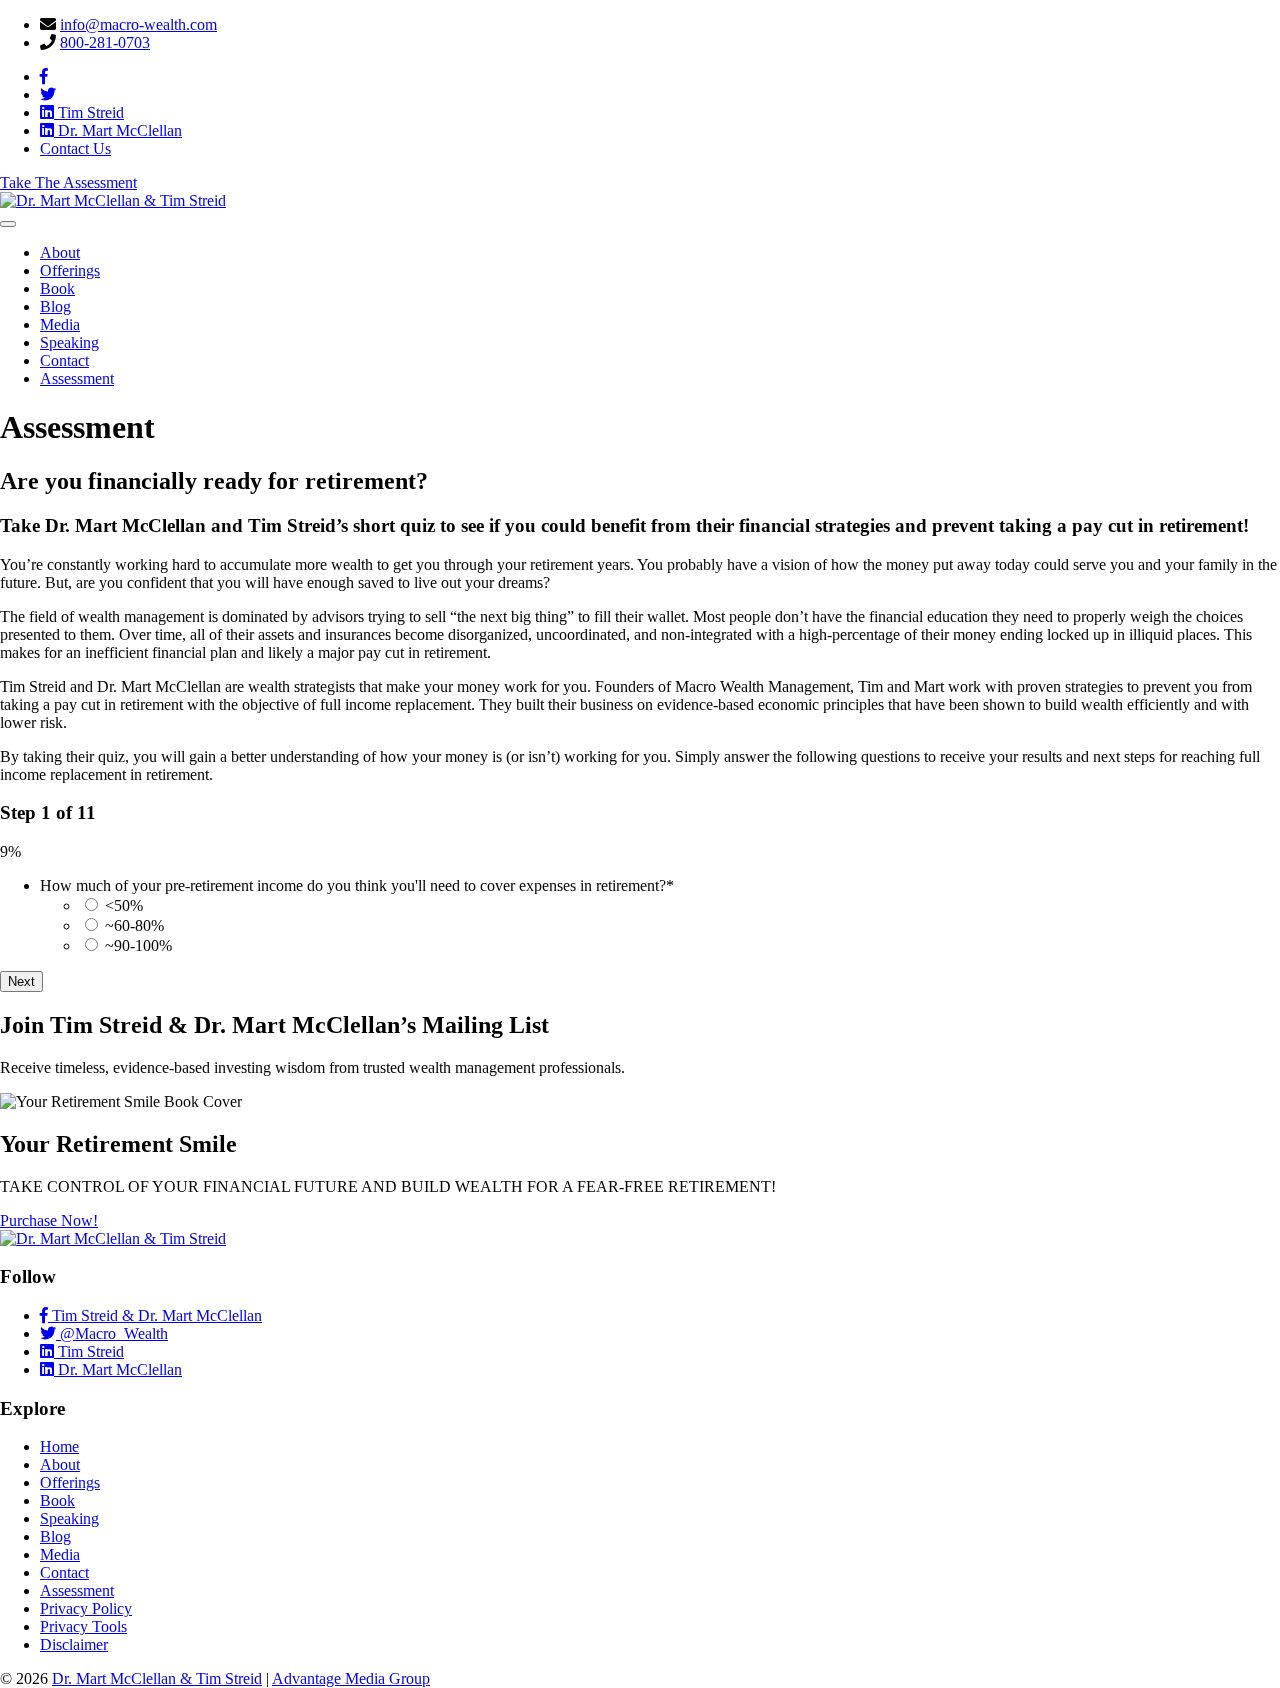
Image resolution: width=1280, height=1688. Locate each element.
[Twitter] (48, 94)
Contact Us (75, 148)
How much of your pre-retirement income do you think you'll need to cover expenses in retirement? (357, 885)
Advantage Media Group (351, 1678)
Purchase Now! (49, 1220)
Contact (64, 360)
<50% (124, 905)
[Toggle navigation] (8, 224)
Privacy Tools (83, 1626)
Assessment (77, 378)
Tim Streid (89, 112)
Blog (55, 306)
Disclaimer (74, 1644)
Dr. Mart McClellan (118, 130)
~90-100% (138, 945)
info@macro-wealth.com (138, 24)
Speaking (69, 342)
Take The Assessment (68, 182)
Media (60, 324)
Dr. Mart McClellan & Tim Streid (157, 1678)
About (60, 252)
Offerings (70, 270)
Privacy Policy (86, 1608)
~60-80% (134, 925)
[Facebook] (44, 76)
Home (59, 1446)
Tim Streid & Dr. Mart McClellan (155, 1315)
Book (57, 288)
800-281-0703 (105, 42)
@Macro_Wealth (112, 1333)
